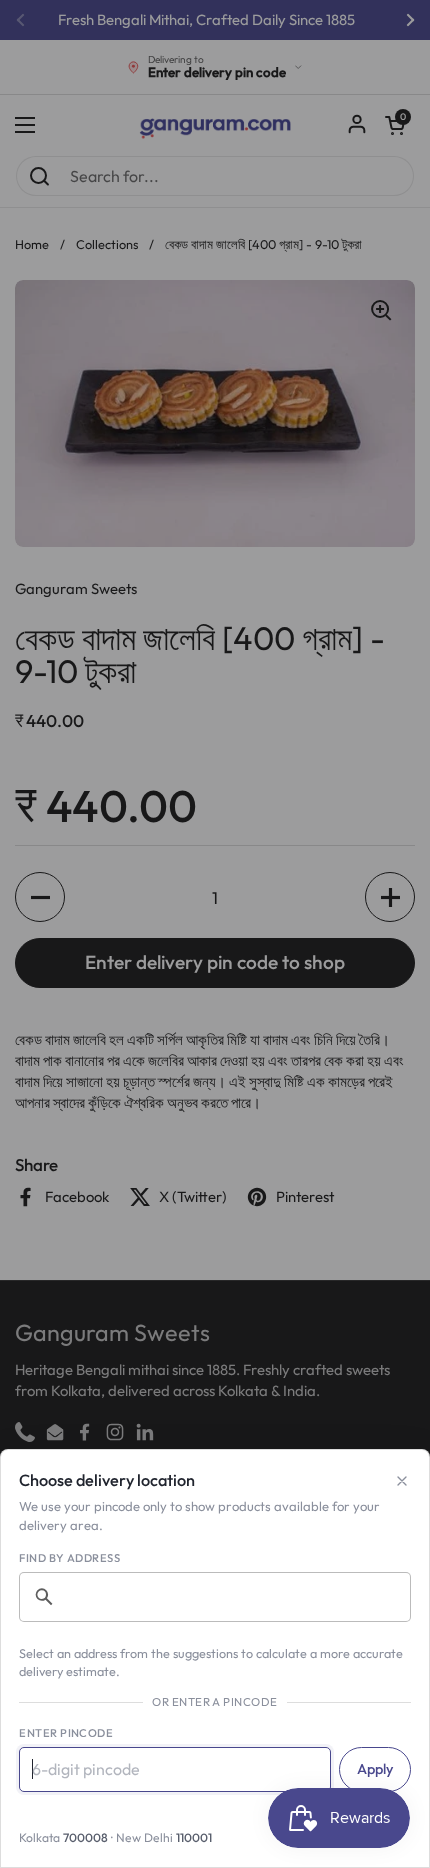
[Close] (402, 1481)
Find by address (69, 1558)
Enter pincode (66, 1733)
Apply (375, 1769)
